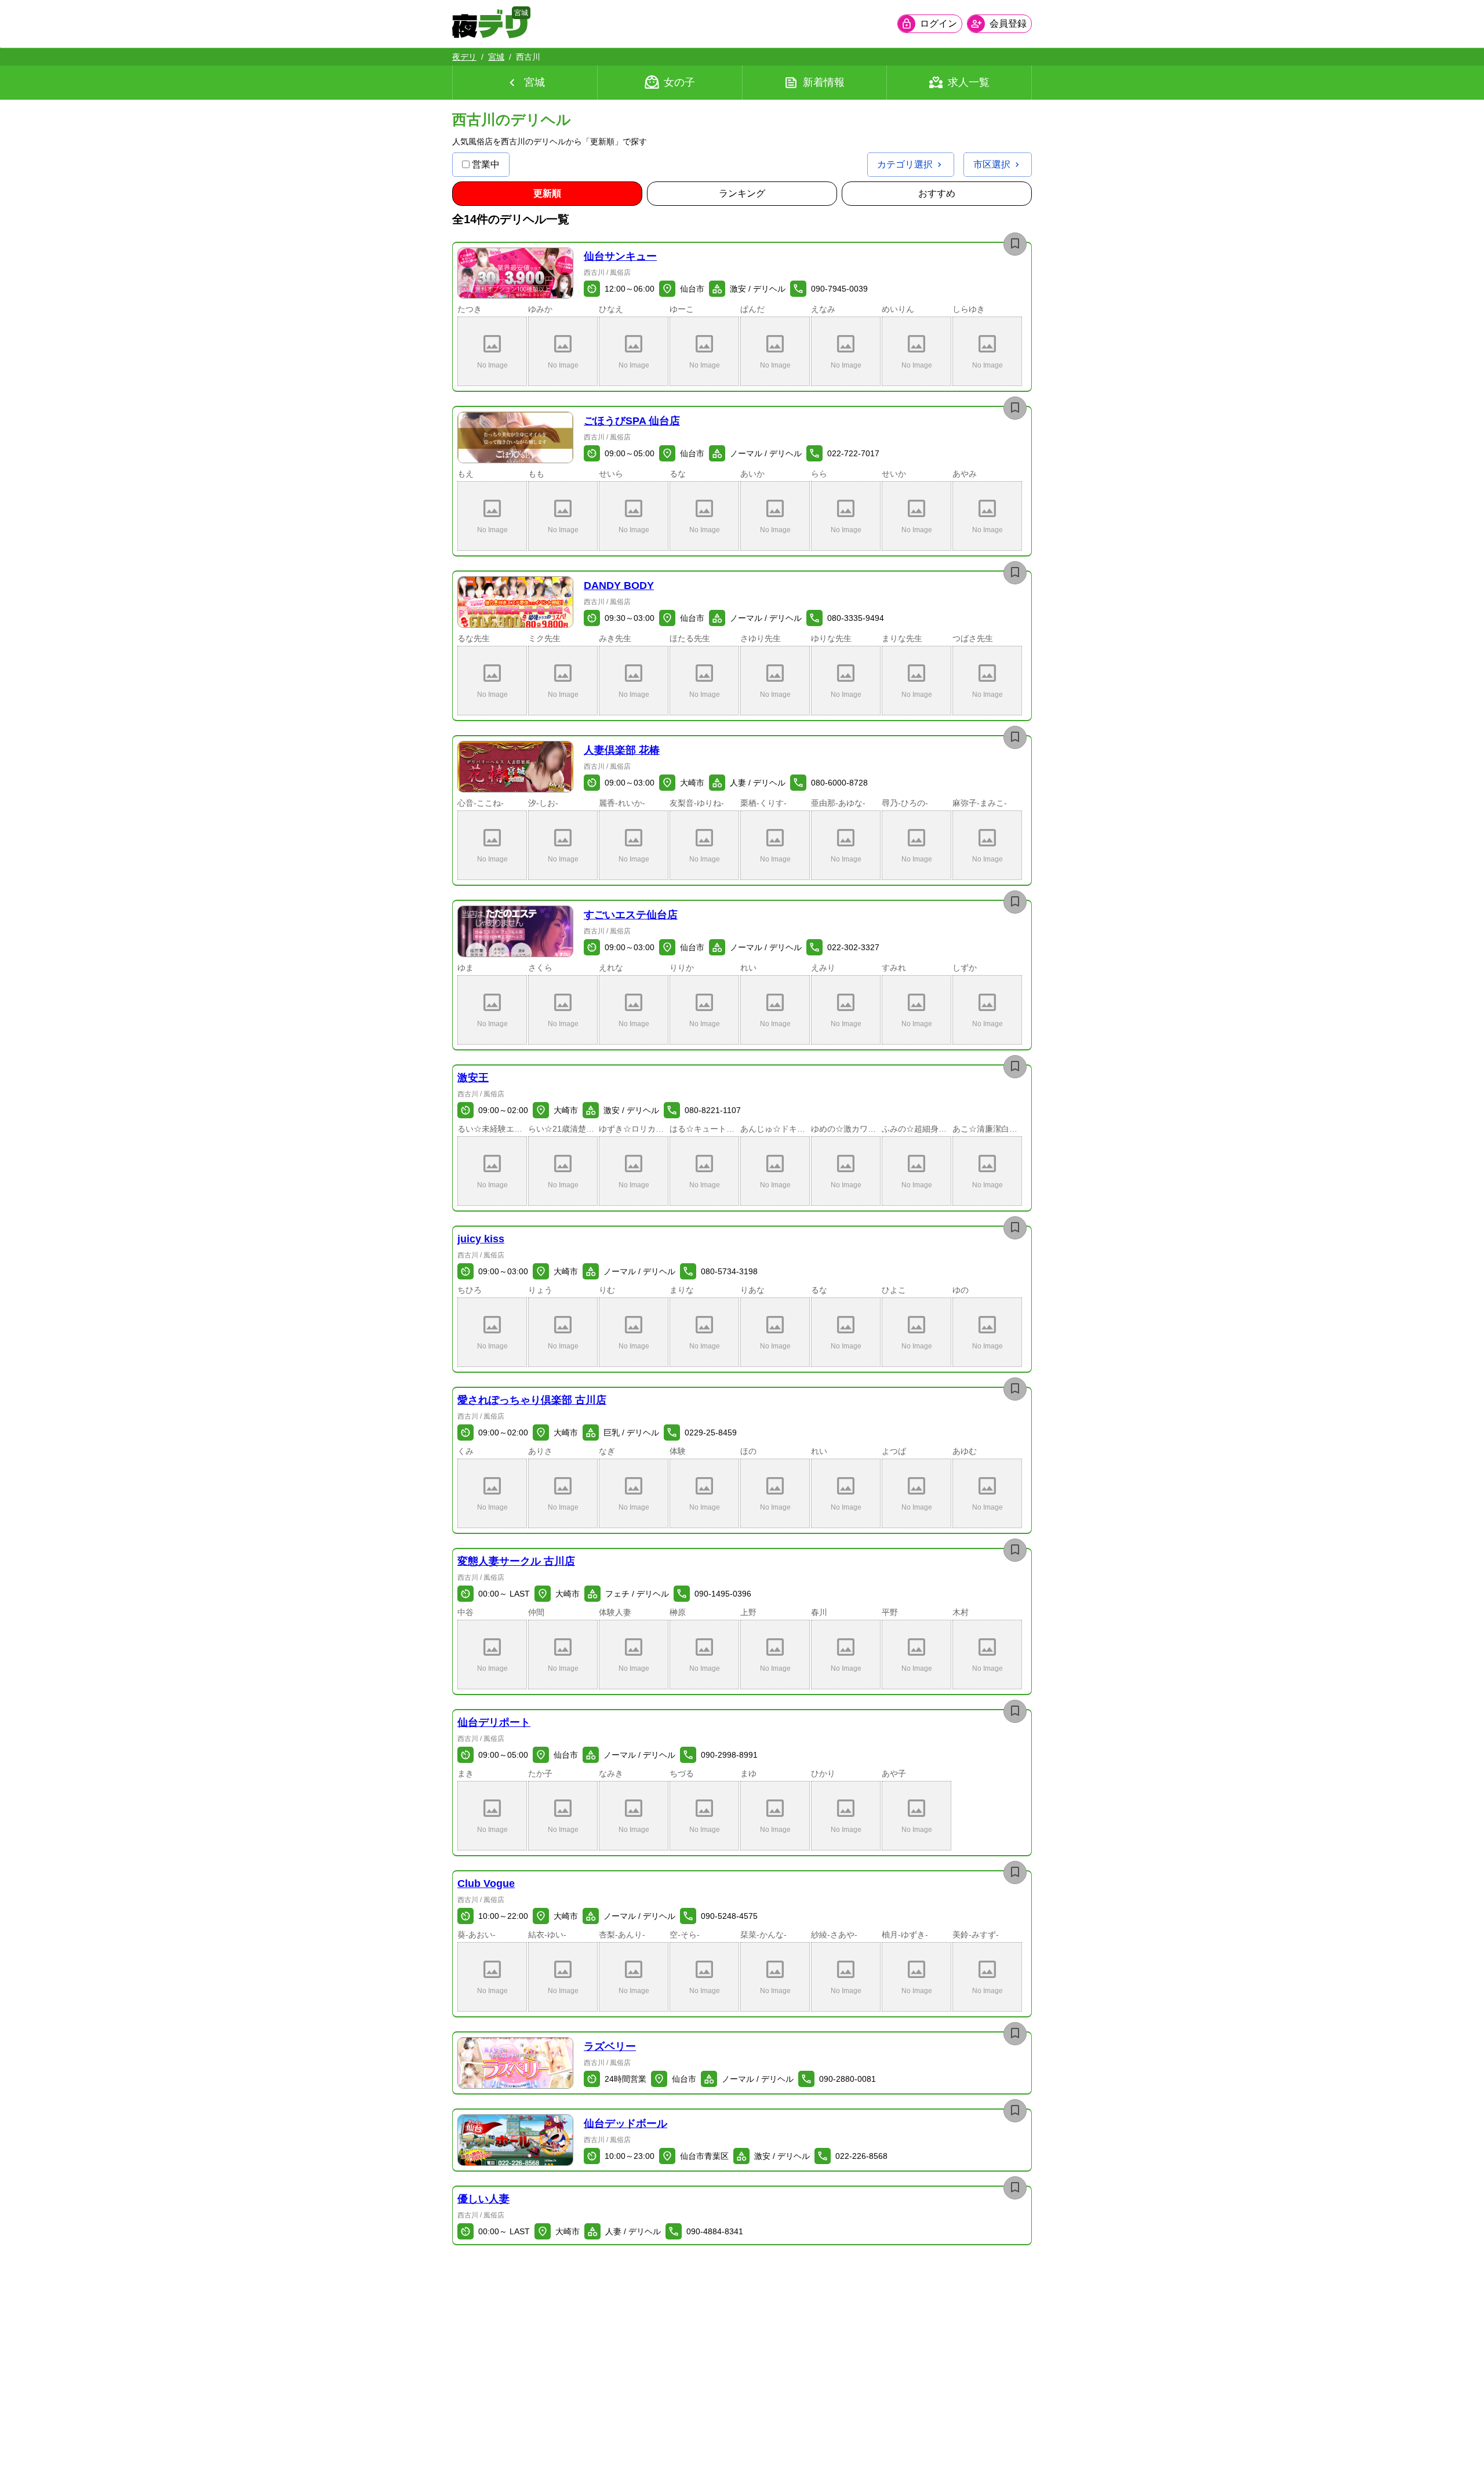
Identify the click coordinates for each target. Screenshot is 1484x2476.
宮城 (496, 57)
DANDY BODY (619, 586)
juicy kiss (481, 1239)
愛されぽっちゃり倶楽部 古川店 (532, 1400)
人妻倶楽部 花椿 (622, 750)
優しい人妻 (483, 2199)
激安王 (473, 1078)
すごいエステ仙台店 (631, 915)
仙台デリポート (494, 1722)
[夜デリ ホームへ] (490, 24)
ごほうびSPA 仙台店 (632, 421)
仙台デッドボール (625, 2124)
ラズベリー (610, 2046)
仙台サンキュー (620, 256)
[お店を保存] (1015, 244)
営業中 (486, 164)
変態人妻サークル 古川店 (516, 1561)
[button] (515, 273)
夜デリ (464, 57)
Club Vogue (486, 1884)
